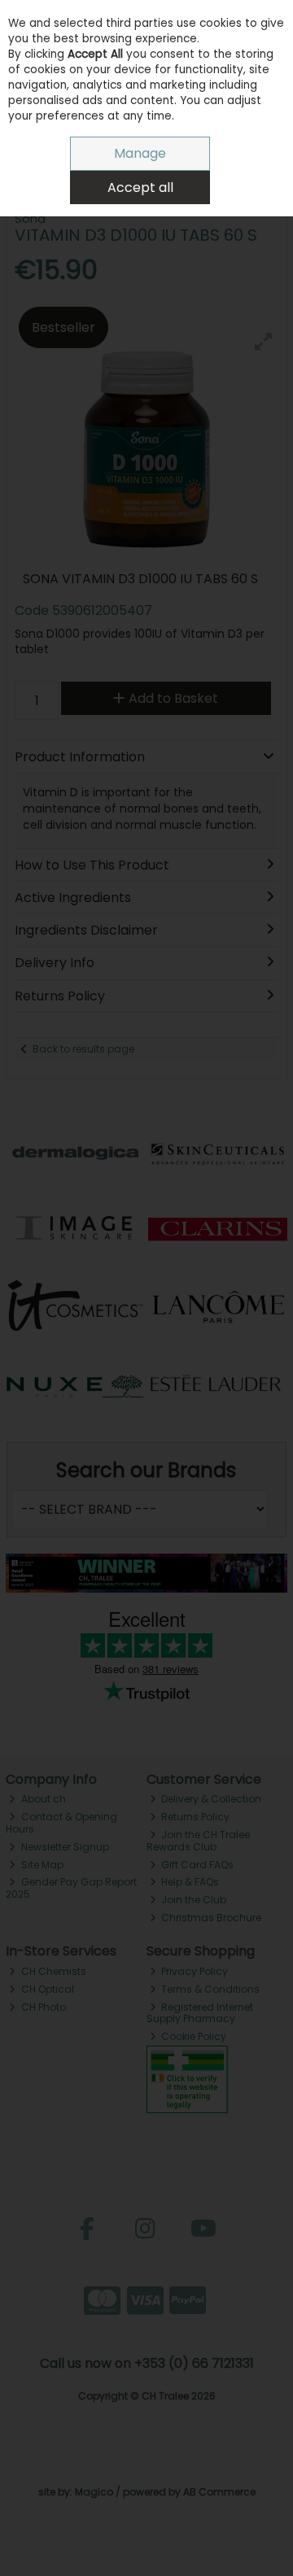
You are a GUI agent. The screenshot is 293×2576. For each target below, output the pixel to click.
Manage (140, 153)
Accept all (140, 187)
